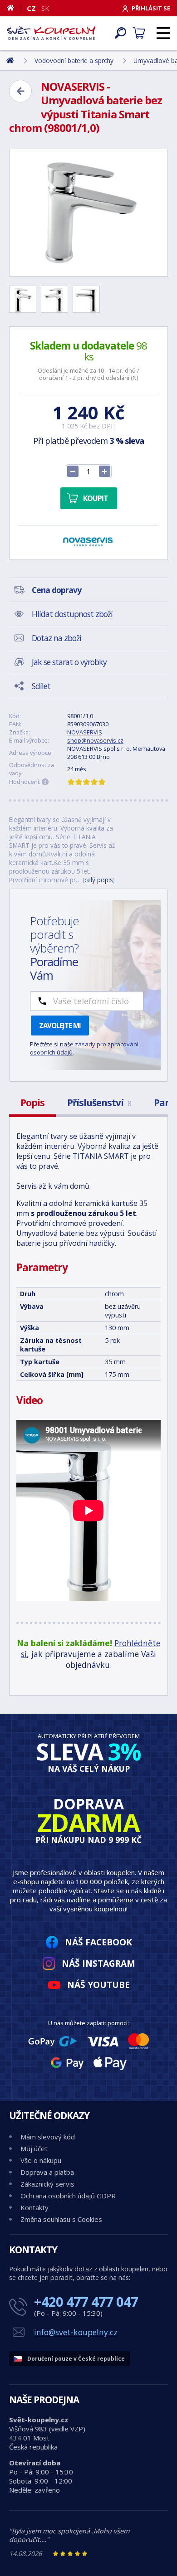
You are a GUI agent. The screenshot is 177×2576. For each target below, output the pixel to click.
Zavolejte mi (60, 1026)
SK (45, 8)
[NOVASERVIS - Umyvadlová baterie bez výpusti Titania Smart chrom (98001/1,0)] (88, 213)
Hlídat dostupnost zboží (72, 614)
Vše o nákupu (41, 2160)
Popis (32, 1103)
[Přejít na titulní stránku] (51, 33)
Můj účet (34, 2148)
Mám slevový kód (48, 2137)
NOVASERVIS (85, 732)
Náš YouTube (98, 1985)
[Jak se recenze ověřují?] (45, 782)
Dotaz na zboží (57, 638)
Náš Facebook (98, 1942)
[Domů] (14, 8)
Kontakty (34, 2207)
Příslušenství (99, 1103)
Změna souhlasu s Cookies (61, 2219)
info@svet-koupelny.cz (76, 2332)
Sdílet (41, 686)
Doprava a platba (47, 2172)
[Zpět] (20, 91)
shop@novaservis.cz (95, 740)
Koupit (96, 498)
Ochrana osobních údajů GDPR (68, 2196)
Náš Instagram (98, 1963)
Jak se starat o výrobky (69, 662)
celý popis (99, 880)
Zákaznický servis (47, 2184)
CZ (31, 8)
